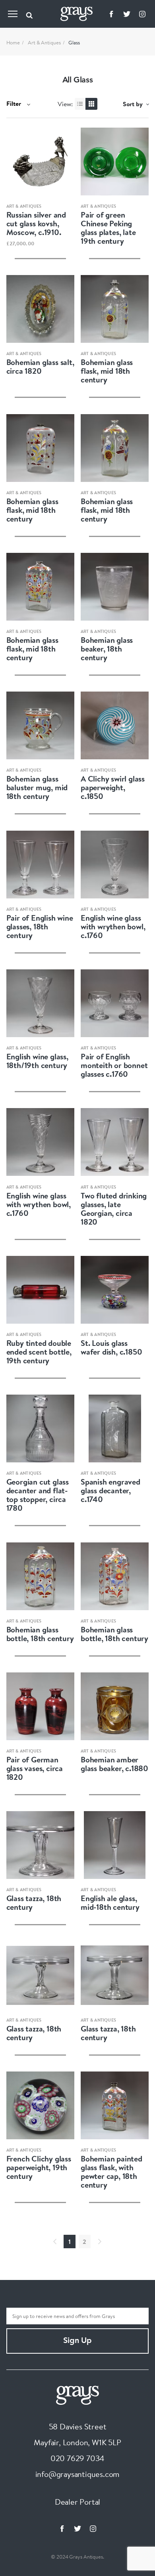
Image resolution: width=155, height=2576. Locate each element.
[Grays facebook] (111, 14)
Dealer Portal (77, 2502)
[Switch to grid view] (91, 104)
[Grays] (77, 2394)
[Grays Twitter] (127, 14)
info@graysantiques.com (78, 2474)
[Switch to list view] (81, 104)
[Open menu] (13, 14)
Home (13, 42)
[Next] (100, 2242)
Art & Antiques (44, 42)
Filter (15, 103)
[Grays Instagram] (142, 14)
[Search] (29, 14)
